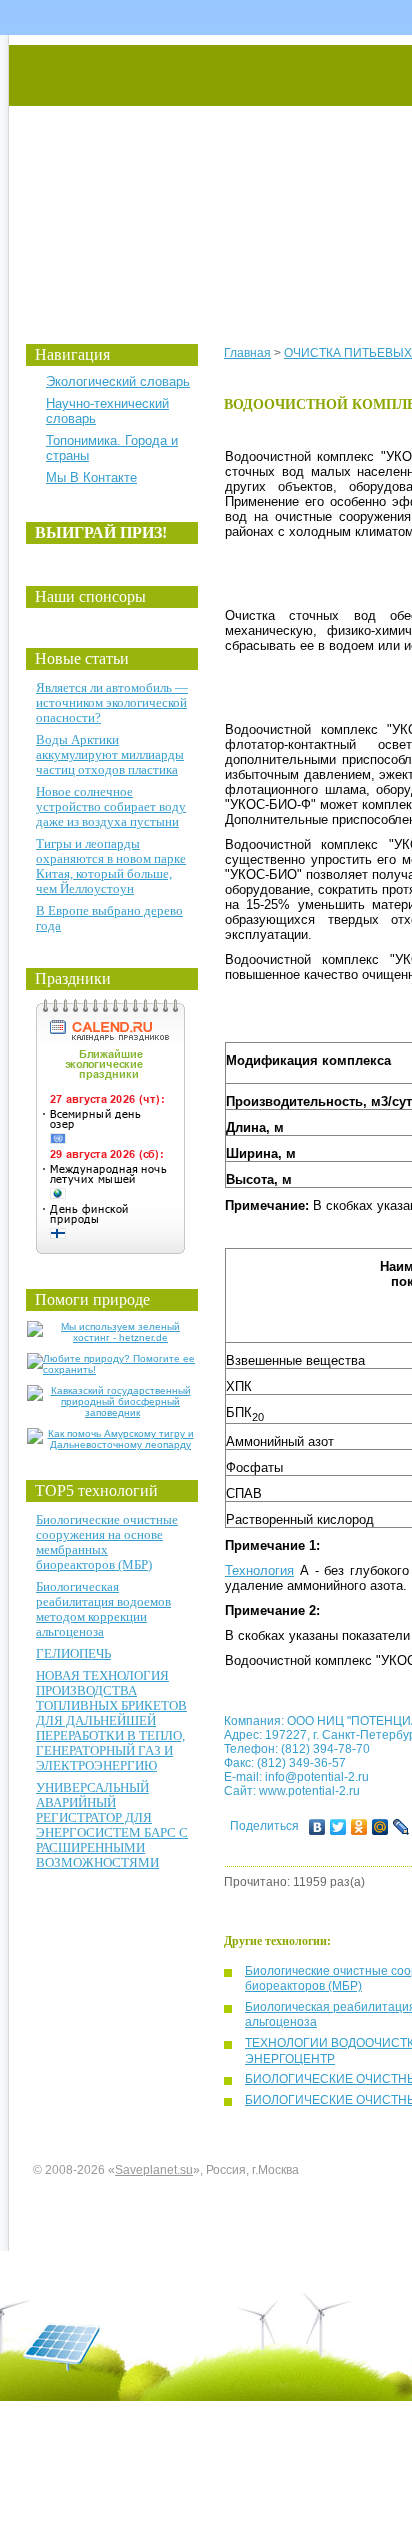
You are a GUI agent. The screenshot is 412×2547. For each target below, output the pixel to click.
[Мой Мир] (380, 1827)
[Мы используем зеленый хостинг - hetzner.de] (112, 1337)
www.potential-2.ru (309, 1791)
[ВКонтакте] (317, 1827)
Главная (247, 353)
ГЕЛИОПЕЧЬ (73, 1653)
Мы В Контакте (91, 477)
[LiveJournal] (401, 1827)
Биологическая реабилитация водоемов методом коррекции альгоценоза (103, 1609)
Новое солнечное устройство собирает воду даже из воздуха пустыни (111, 806)
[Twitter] (338, 1827)
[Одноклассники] (359, 1827)
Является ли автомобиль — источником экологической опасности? (112, 702)
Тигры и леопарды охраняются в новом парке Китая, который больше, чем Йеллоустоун (111, 866)
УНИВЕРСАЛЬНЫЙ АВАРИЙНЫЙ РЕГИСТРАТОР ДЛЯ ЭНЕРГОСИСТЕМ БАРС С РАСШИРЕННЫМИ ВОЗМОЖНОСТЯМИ (112, 1825)
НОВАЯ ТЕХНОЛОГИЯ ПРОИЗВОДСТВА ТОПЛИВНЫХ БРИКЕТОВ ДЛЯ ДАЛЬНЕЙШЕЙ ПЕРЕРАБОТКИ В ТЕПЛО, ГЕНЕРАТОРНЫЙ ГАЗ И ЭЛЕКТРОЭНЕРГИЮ (111, 1720)
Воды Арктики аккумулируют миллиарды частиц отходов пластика (110, 754)
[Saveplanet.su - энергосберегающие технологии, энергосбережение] (196, 172)
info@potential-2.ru (317, 1777)
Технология (259, 1570)
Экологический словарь (118, 381)
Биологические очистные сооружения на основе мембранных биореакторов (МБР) (107, 1542)
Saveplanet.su (154, 2170)
